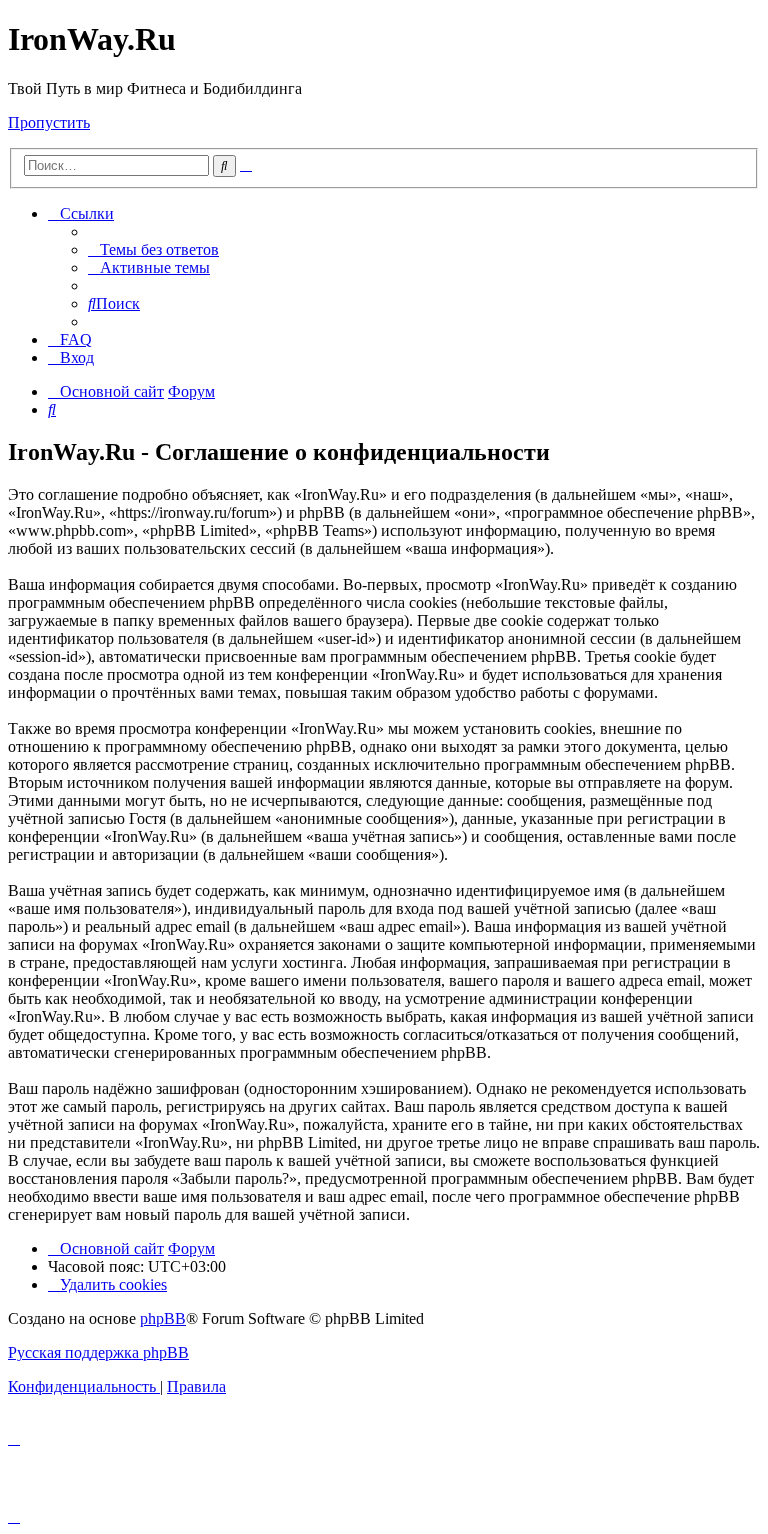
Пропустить (49, 122)
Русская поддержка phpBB (98, 1352)
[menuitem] (153, 249)
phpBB (163, 1318)
